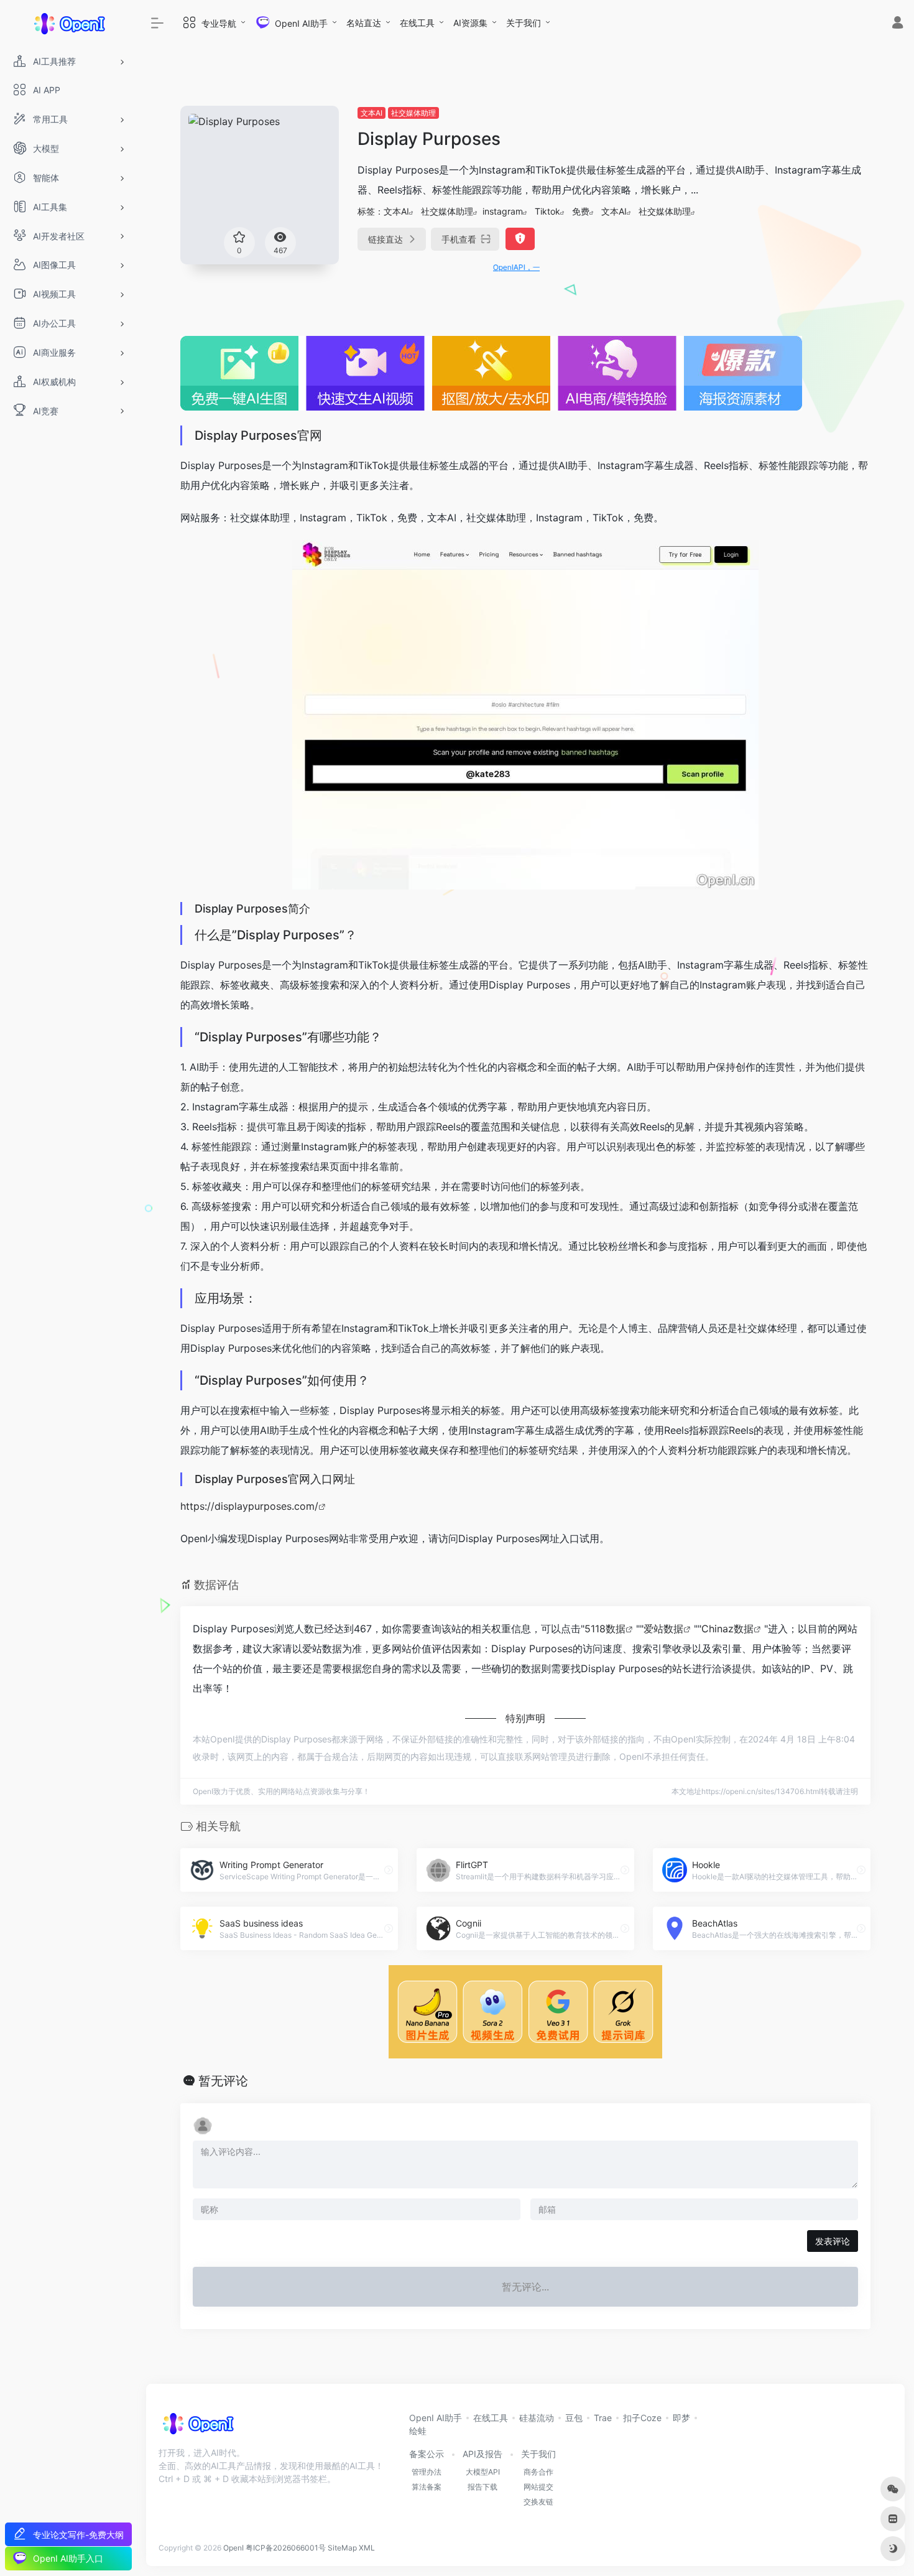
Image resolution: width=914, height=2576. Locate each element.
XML (367, 2548)
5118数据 (605, 1629)
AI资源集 (470, 23)
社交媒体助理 (413, 113)
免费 (581, 211)
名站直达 (364, 23)
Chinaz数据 (727, 1629)
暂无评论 (223, 2081)
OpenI (233, 2548)
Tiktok (547, 211)
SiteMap (342, 2548)
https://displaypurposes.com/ (249, 1506)
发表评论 (833, 2241)
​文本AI (372, 113)
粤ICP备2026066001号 (286, 2548)
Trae (603, 2418)
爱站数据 (663, 1629)
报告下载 (482, 2487)
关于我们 (524, 23)
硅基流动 (537, 2418)
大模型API (483, 2472)
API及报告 (482, 2454)
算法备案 (427, 2487)
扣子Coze (642, 2418)
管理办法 (427, 2472)
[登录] (898, 24)
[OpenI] (197, 2427)
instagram (503, 211)
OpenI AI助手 (436, 2418)
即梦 (681, 2418)
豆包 (574, 2418)
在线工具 (417, 23)
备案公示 (427, 2454)
